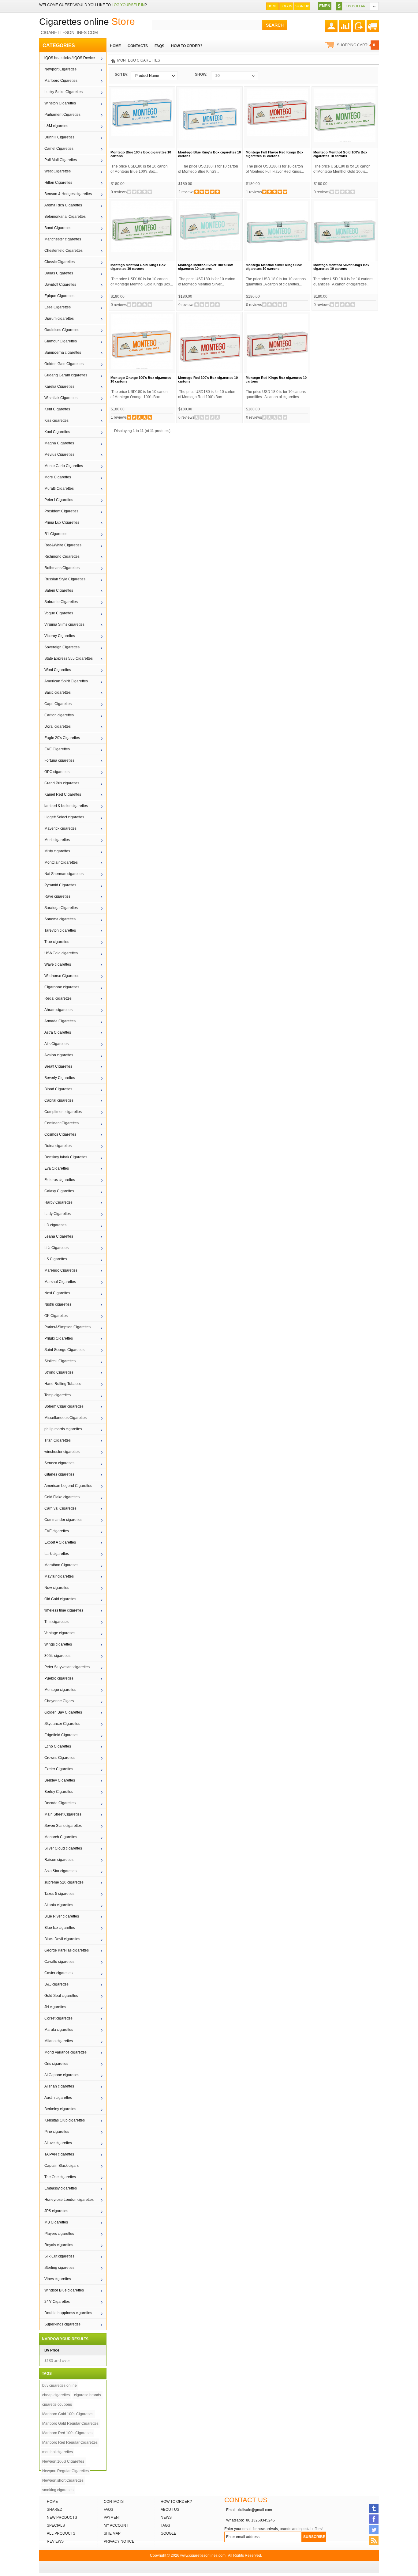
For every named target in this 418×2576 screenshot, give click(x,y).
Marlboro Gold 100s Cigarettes (68, 2414)
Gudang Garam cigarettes (66, 375)
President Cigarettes (61, 511)
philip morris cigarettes (63, 1429)
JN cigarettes (55, 2007)
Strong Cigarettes (59, 1372)
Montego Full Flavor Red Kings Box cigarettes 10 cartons (274, 154)
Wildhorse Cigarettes (62, 976)
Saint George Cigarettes (64, 1350)
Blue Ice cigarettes (60, 1928)
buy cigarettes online (60, 2386)
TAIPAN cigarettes (59, 2154)
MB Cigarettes (56, 2222)
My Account (116, 2525)
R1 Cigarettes (56, 534)
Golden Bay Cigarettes (63, 1712)
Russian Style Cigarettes (65, 579)
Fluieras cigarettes (60, 1180)
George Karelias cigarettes (67, 1950)
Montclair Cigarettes (61, 862)
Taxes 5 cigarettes (59, 1894)
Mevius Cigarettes (59, 454)
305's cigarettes (57, 1656)
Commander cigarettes (63, 1520)
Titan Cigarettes (58, 1440)
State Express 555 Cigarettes (69, 658)
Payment (112, 2518)
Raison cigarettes (59, 1860)
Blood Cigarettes (58, 1089)
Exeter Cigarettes (59, 1769)
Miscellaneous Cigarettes (65, 1418)
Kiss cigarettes (56, 421)
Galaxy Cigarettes (59, 1191)
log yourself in (128, 5)
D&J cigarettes (56, 1984)
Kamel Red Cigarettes (63, 794)
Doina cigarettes (58, 1146)
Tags (165, 2525)
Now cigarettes (57, 1588)
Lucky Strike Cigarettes (63, 92)
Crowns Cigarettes (60, 1758)
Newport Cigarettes (60, 69)
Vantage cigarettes (60, 1633)
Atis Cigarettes (56, 1044)
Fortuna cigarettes (59, 760)
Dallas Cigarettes (59, 273)
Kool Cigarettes (57, 432)
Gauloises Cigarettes (62, 330)
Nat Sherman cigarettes (64, 874)
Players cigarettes (59, 2234)
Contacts (114, 2502)
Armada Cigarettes (60, 1021)
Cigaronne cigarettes (62, 987)
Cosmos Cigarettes (60, 1134)
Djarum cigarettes (59, 319)
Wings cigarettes (58, 1644)
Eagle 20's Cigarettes (62, 738)
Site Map (112, 2533)
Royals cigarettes (59, 2245)
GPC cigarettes (57, 772)
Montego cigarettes (60, 1690)
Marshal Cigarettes (60, 1282)
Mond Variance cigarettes (65, 2052)
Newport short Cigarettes (63, 2480)
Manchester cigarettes (63, 239)
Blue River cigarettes (62, 1916)
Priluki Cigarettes (59, 1338)
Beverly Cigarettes (60, 1078)
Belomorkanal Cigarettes (65, 217)
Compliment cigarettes (63, 1112)
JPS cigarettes (56, 2211)
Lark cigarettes (57, 1554)
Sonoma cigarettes (60, 919)
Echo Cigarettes (58, 1746)
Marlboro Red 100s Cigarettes (67, 2433)
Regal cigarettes (58, 998)
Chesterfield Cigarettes (63, 251)
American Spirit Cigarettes (66, 681)
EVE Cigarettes (57, 749)
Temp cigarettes (58, 1395)
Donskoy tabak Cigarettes (66, 1157)
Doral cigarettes (58, 726)
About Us (170, 2510)
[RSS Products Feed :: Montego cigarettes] (374, 2540)
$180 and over (57, 2360)
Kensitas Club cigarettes (65, 2120)
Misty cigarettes (57, 851)
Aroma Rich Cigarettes (63, 205)
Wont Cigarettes (58, 670)
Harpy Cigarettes (58, 1202)
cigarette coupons (57, 2404)
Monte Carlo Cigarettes (64, 466)
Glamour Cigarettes (61, 341)
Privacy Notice (119, 2541)
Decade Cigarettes (60, 1803)
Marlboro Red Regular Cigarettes (70, 2442)
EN (322, 6)
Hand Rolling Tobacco (63, 1384)
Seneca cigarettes (59, 1463)
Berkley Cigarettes (60, 1780)
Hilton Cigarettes (58, 183)
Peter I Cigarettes (59, 500)
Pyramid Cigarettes (60, 885)
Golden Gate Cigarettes (64, 364)
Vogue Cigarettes (59, 613)
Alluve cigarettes (58, 2143)
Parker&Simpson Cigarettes (67, 1327)
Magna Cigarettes (59, 443)
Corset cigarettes (58, 2018)
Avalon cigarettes (59, 1055)
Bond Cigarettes (58, 228)
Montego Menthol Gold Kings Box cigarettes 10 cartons (138, 267)
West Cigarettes (58, 171)
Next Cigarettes (57, 1293)
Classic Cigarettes (60, 262)
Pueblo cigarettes (59, 1678)
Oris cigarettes (56, 2064)
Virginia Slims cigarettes (64, 624)
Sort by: (122, 74)
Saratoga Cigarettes (61, 908)
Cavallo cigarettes (59, 1962)
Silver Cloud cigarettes (63, 1848)
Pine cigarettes (57, 2132)
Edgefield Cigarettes (61, 1735)
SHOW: (201, 74)
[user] (331, 24)
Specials (56, 2525)
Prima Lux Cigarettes (62, 522)
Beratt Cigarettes (58, 1066)
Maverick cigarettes (60, 828)
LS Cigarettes (56, 1259)
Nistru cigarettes (58, 1304)
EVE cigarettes (57, 1531)
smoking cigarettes (58, 2490)
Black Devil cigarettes (62, 1939)
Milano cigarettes (59, 2041)
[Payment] (359, 24)
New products (62, 2518)
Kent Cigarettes (57, 409)
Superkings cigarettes (62, 2324)
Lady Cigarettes (58, 1214)
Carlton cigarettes (59, 715)
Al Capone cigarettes (62, 2075)
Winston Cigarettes (60, 103)
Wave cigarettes (58, 964)
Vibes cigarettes (58, 2279)
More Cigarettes (58, 477)
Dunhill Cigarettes (59, 137)
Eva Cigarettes (57, 1168)
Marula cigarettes (59, 2030)
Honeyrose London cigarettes (69, 2200)
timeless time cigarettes (64, 1610)
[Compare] (345, 24)
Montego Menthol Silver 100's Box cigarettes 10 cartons (205, 267)
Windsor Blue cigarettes (64, 2290)
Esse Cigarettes (58, 307)
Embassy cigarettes (61, 2188)
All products (61, 2533)
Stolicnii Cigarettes (60, 1361)
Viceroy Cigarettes (60, 636)
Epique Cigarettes (59, 296)
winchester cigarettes (62, 1452)
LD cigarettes (55, 1225)
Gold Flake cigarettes (62, 1497)
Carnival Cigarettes (60, 1508)
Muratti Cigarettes (59, 488)
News (166, 2518)
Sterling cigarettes (59, 2268)
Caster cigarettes (58, 1973)
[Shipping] (373, 24)
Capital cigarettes (59, 1100)
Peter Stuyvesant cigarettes (67, 1667)
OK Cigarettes (56, 1316)
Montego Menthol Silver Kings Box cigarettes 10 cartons (274, 267)
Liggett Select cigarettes (64, 817)
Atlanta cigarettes (59, 1905)
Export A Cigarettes (60, 1542)
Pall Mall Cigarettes (61, 160)
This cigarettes (56, 1622)
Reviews (55, 2541)
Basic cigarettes (58, 692)
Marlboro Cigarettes (61, 81)
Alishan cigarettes (59, 2086)
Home (272, 6)
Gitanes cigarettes (59, 1474)
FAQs (108, 2510)
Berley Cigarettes (59, 1792)
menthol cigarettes (58, 2452)
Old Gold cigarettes (60, 1599)
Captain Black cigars (62, 2166)
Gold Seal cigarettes (61, 1996)
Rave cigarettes (57, 896)
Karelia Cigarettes (59, 387)
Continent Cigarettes (62, 1123)
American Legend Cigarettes (68, 1486)
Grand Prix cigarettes (62, 783)
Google (168, 2533)
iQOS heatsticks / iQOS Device (70, 58)
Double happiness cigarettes (68, 2313)
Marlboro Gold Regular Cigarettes (70, 2423)
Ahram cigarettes (58, 1010)
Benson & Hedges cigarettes (68, 194)
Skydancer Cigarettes (62, 1724)
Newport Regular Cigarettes (65, 2471)
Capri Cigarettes (58, 704)
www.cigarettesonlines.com (203, 2555)
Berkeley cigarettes (60, 2109)
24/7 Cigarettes (57, 2302)
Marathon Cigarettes (61, 1565)
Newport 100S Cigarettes (63, 2461)
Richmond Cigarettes (62, 556)
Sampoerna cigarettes (63, 353)
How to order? (176, 2502)
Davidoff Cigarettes (60, 285)
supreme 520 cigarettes (64, 1882)
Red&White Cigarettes (63, 545)
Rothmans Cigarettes (62, 568)
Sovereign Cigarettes (62, 647)
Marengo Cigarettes (61, 1270)
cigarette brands (88, 2395)
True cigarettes (57, 942)
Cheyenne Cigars (59, 1701)
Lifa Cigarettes (56, 1248)
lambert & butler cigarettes (66, 806)
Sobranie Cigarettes (61, 602)
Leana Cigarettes (59, 1236)
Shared (55, 2510)
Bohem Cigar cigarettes (64, 1406)
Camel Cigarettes (59, 149)
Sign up (302, 6)
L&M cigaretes (56, 126)
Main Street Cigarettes (63, 1814)
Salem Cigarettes (59, 590)
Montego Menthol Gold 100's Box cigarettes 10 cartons (340, 154)
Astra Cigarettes (58, 1032)
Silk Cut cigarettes (59, 2256)
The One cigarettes (60, 2177)
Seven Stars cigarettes (63, 1826)
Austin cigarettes (58, 2098)
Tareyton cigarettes (60, 930)
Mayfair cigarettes (59, 1576)
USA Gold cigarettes (61, 953)
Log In (286, 6)
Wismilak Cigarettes (61, 398)
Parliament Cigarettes (62, 115)
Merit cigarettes (57, 840)
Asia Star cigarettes (60, 1871)
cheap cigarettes (56, 2395)
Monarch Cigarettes (61, 1837)
